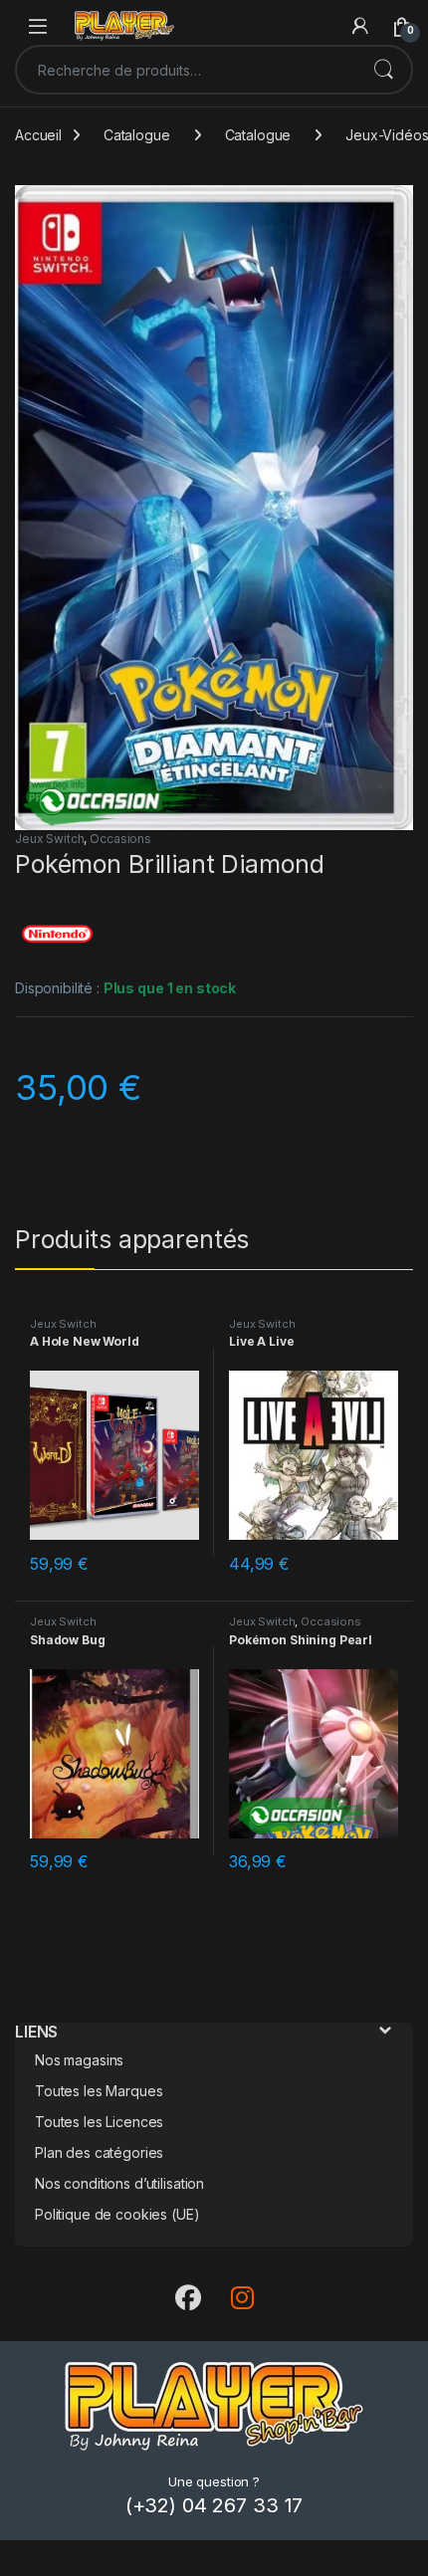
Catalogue (137, 135)
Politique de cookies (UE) (117, 2214)
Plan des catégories (99, 2152)
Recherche (383, 70)
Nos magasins (79, 2060)
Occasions (120, 839)
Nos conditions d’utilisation (119, 2183)
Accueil (38, 135)
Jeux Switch (49, 839)
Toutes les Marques (99, 2091)
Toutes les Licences (99, 2122)
